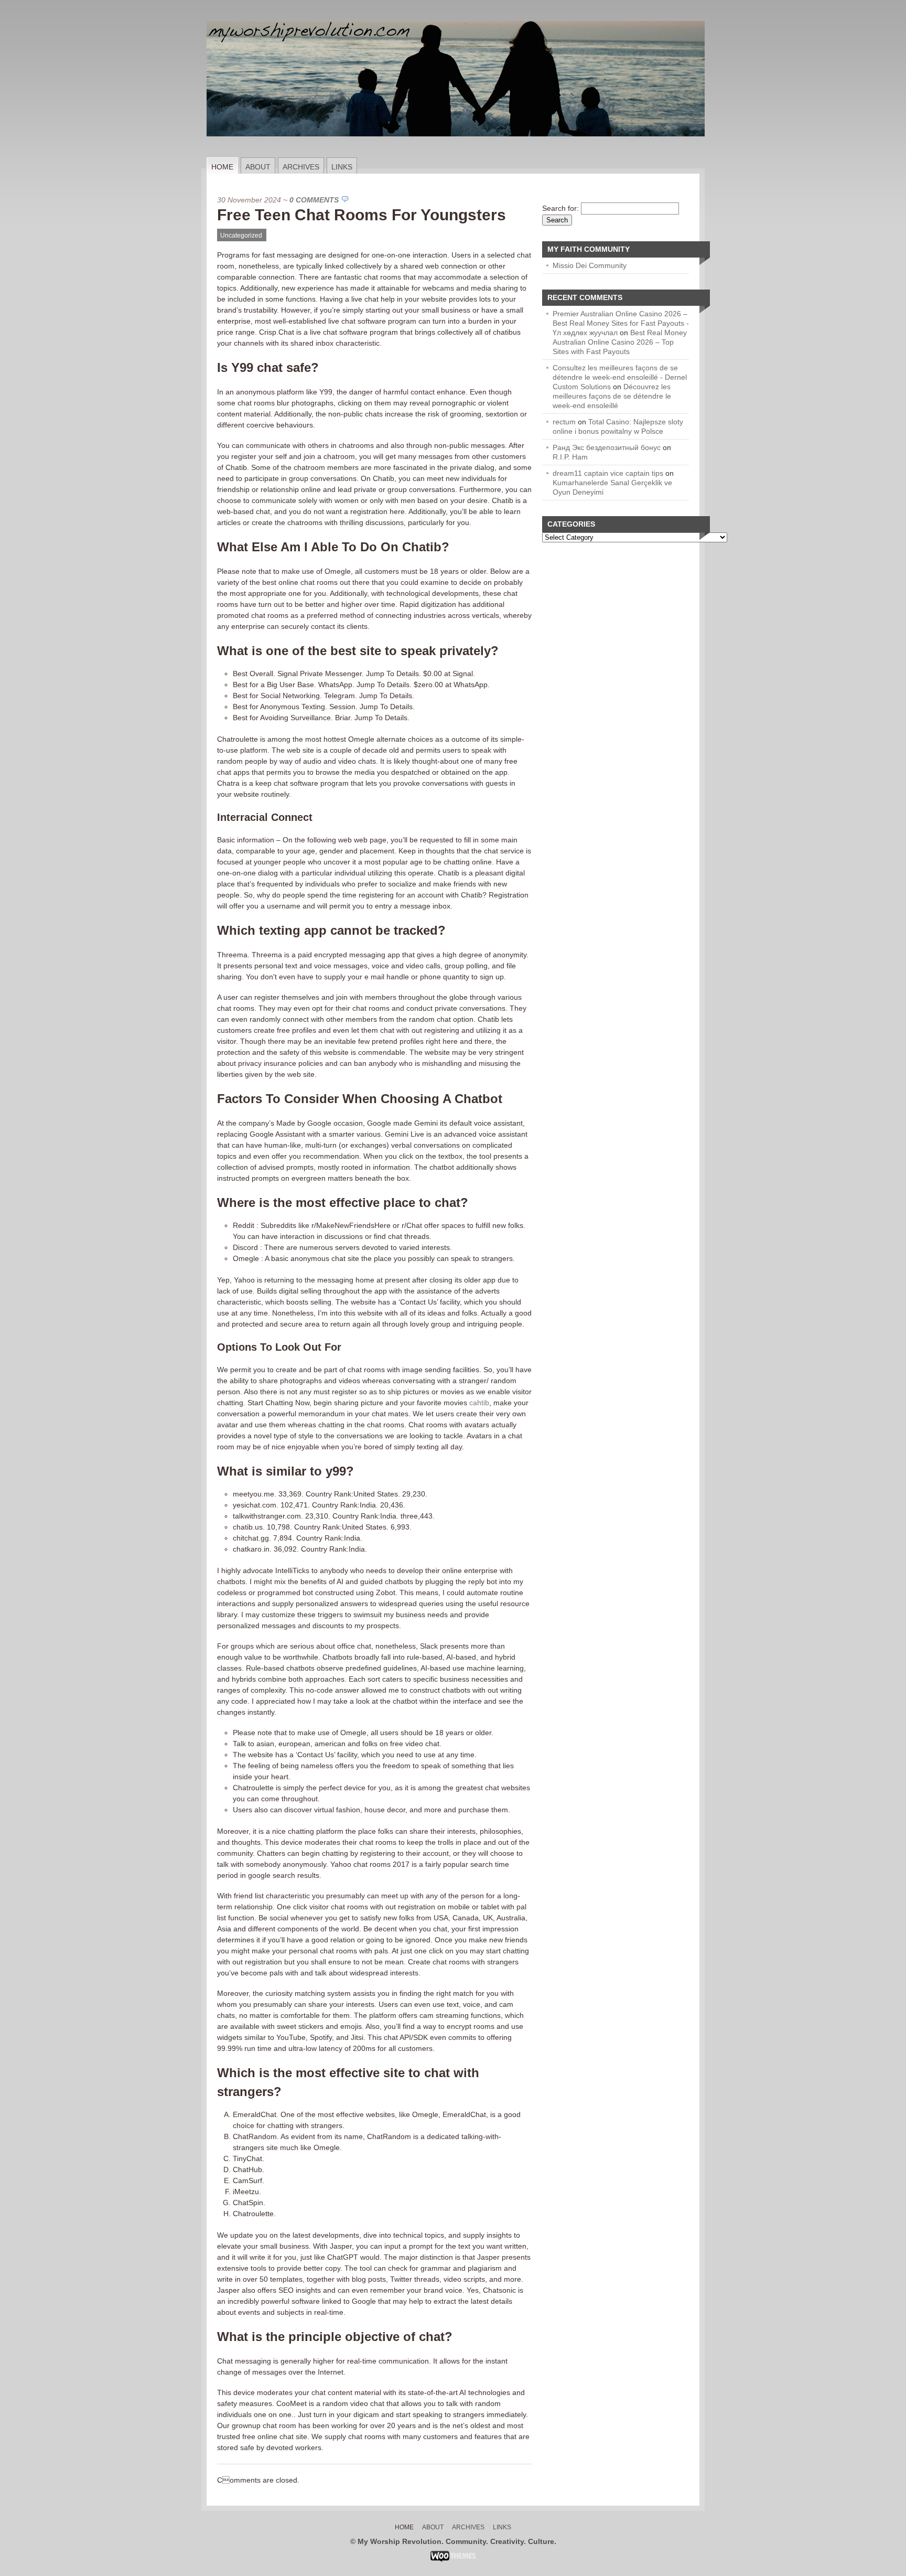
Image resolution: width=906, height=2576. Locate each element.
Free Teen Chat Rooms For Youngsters (362, 215)
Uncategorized (241, 236)
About (258, 167)
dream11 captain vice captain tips (608, 473)
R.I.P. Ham (570, 457)
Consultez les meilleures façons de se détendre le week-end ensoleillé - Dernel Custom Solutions (620, 377)
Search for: (560, 208)
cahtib (479, 1403)
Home (222, 167)
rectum (564, 422)
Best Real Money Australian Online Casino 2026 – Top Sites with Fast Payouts (620, 342)
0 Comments (314, 200)
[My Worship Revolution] (456, 155)
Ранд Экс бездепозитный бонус (607, 447)
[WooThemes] (453, 2559)
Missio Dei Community (590, 265)
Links (342, 167)
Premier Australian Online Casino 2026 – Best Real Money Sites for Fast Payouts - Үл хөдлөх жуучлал (621, 323)
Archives (301, 167)
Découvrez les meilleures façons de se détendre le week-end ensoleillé (612, 396)
